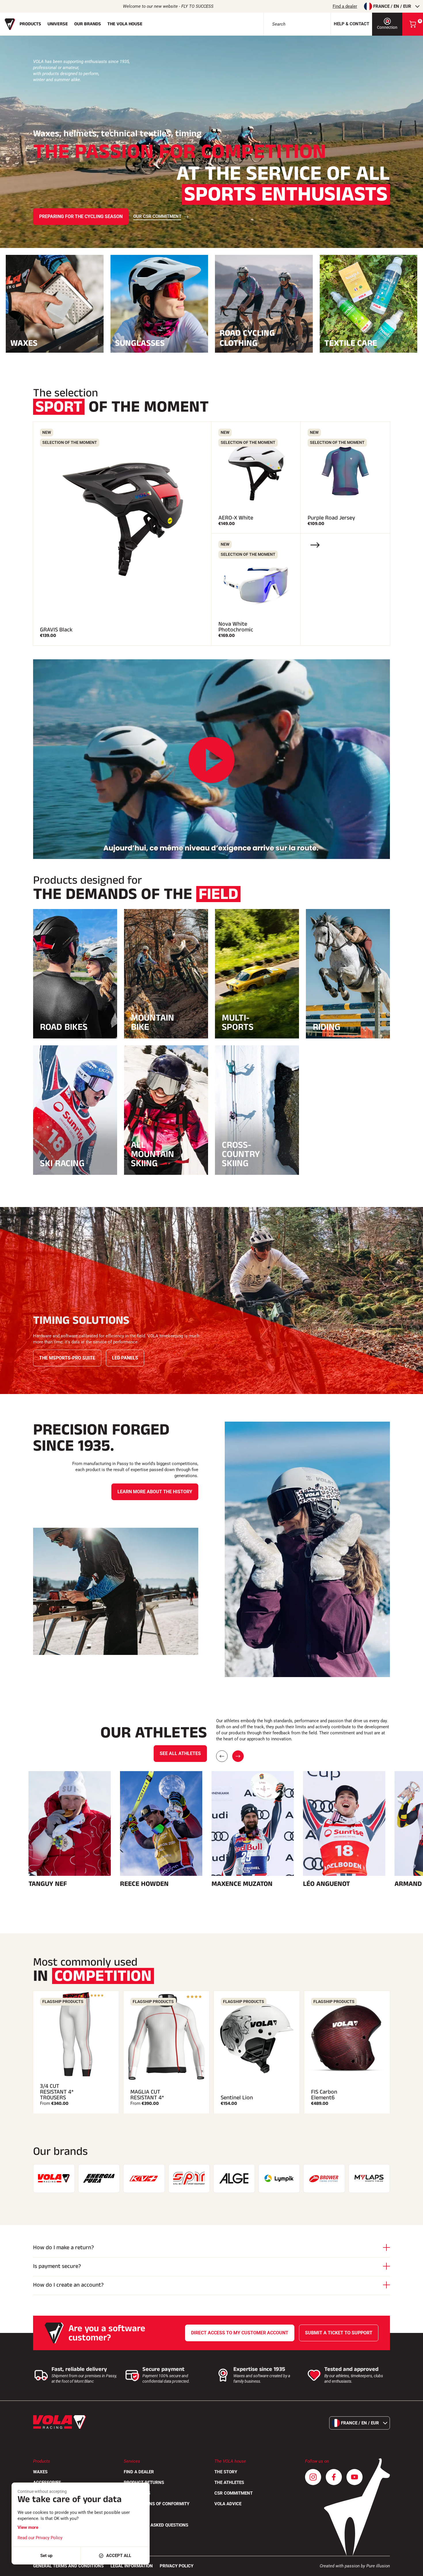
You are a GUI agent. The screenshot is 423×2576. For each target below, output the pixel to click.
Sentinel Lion (237, 2098)
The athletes (229, 2483)
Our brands (88, 24)
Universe (58, 24)
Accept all (119, 2556)
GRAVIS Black (56, 630)
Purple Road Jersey (331, 518)
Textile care (351, 342)
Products (30, 24)
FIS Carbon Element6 (324, 2095)
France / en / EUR (392, 6)
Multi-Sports (238, 1022)
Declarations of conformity (157, 2504)
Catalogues (137, 2493)
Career (132, 2514)
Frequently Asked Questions (156, 2525)
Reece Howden (144, 1884)
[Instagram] (313, 2477)
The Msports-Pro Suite (67, 1358)
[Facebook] (334, 2477)
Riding (327, 1027)
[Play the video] (211, 760)
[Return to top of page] (411, 2569)
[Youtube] (355, 2477)
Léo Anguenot (326, 1884)
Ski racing (62, 1163)
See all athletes (180, 1753)
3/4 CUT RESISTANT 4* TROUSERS (57, 2092)
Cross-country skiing (241, 1154)
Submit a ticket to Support (339, 2333)
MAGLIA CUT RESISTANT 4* (147, 2095)
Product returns (144, 2483)
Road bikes (64, 1027)
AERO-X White (236, 518)
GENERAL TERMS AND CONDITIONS (68, 2566)
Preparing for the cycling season (81, 216)
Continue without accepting (42, 2491)
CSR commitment (234, 2493)
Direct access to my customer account (240, 2333)
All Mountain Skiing (153, 1154)
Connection (387, 27)
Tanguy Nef (48, 1884)
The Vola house (125, 24)
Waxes (24, 342)
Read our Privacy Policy (40, 2538)
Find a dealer (345, 6)
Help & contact (351, 24)
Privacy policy (177, 2566)
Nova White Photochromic (236, 627)
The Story (226, 2472)
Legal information (132, 2566)
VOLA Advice (228, 2504)
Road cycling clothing (247, 338)
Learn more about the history (155, 1492)
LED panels (125, 1358)
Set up (46, 2556)
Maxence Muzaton (242, 1884)
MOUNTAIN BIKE (153, 1022)
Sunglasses (140, 342)
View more (28, 2527)
